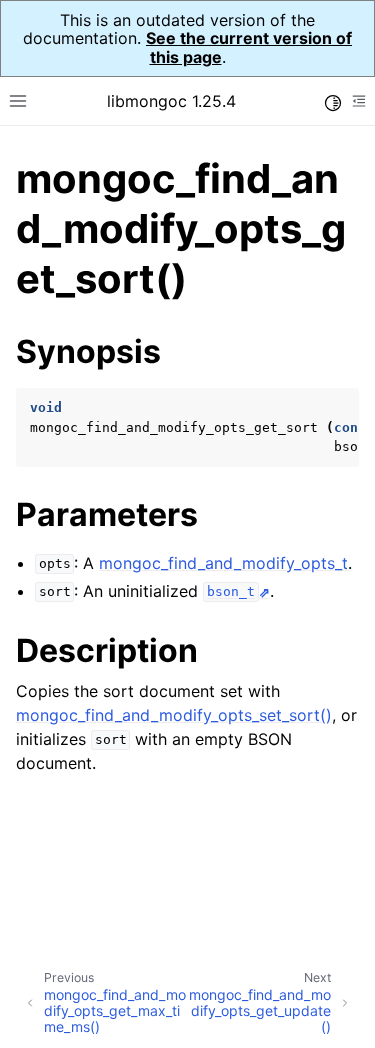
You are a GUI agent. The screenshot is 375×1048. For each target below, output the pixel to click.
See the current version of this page (249, 47)
